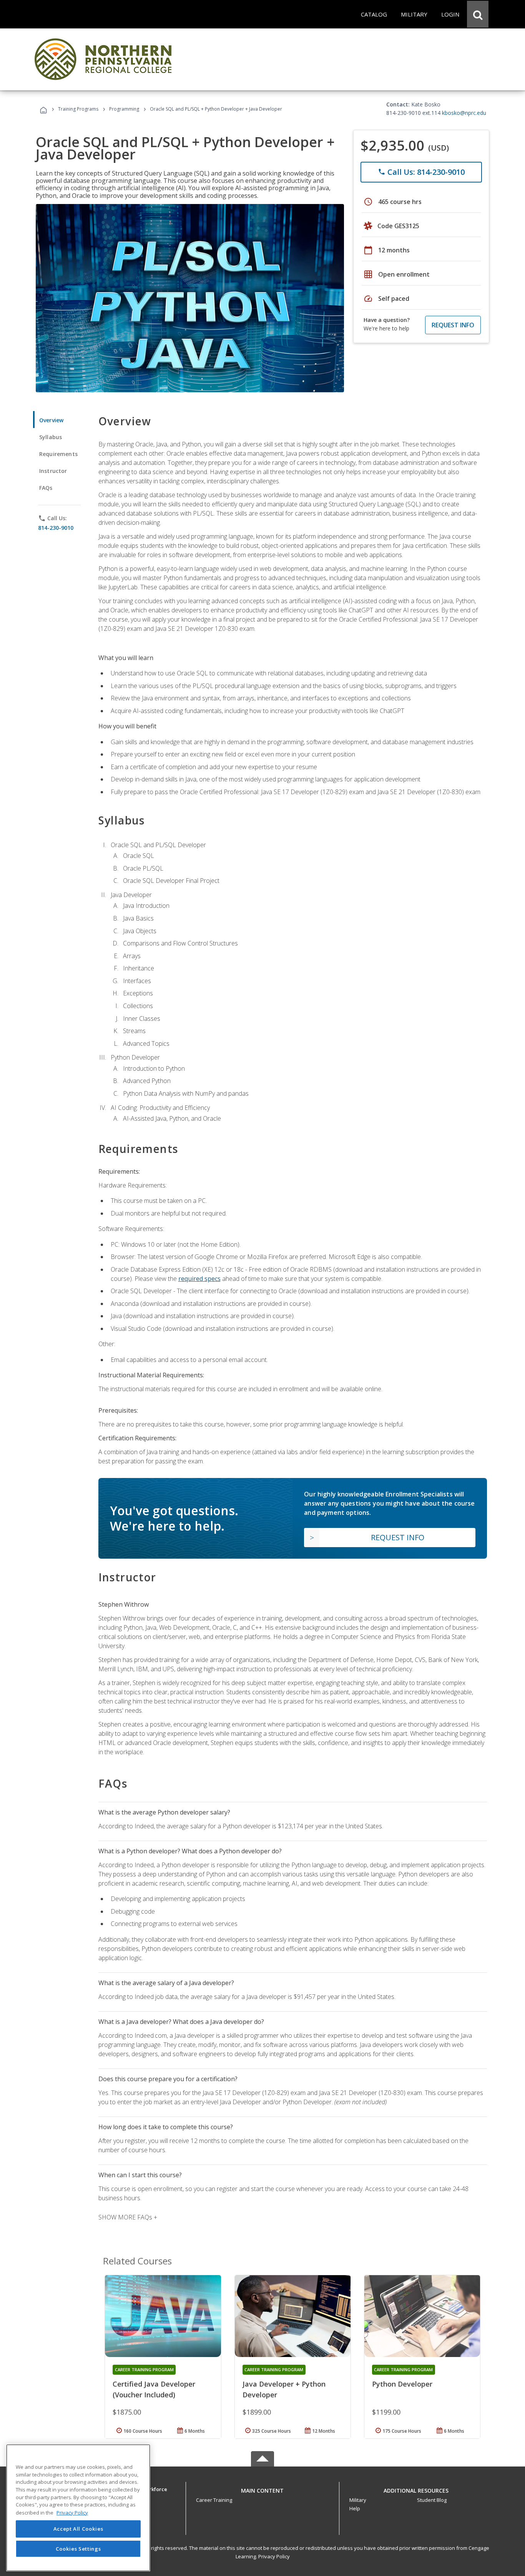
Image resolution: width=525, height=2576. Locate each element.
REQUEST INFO (453, 325)
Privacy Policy (274, 2556)
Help (355, 2508)
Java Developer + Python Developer (284, 2389)
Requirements (58, 454)
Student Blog (432, 2500)
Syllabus (51, 437)
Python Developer (402, 2384)
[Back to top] (262, 2489)
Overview (51, 420)
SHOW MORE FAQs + (128, 2217)
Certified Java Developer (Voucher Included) (154, 2389)
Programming (124, 109)
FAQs (46, 488)
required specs (199, 1279)
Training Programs (78, 109)
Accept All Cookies (78, 2529)
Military (358, 2500)
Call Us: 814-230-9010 (421, 172)
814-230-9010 (56, 528)
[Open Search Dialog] (478, 14)
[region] (78, 2508)
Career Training (214, 2500)
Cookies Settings (78, 2548)
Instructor (53, 471)
